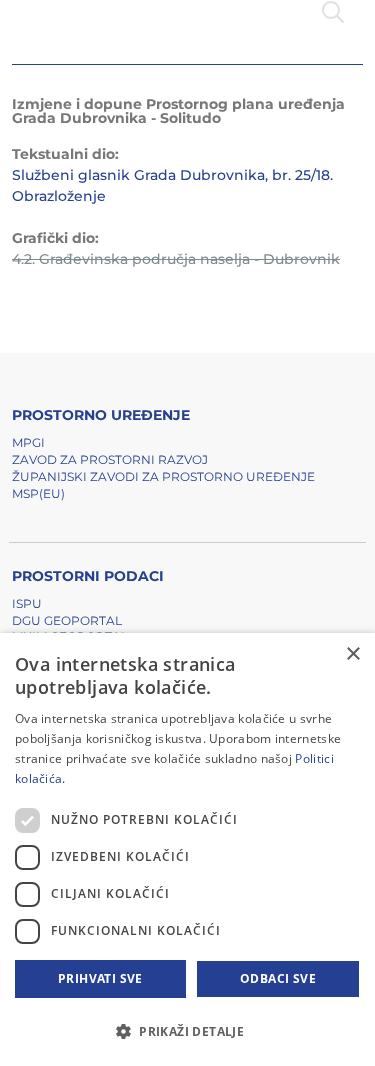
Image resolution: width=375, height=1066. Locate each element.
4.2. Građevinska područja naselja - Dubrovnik (176, 259)
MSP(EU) (38, 493)
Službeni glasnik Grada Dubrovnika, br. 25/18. (172, 175)
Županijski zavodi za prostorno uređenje (163, 476)
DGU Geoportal (67, 620)
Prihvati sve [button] (100, 978)
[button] (187, 1031)
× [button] (352, 654)
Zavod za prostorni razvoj (110, 459)
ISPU (27, 603)
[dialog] (187, 849)
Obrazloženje (59, 196)
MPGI (28, 442)
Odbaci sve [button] (278, 978)
